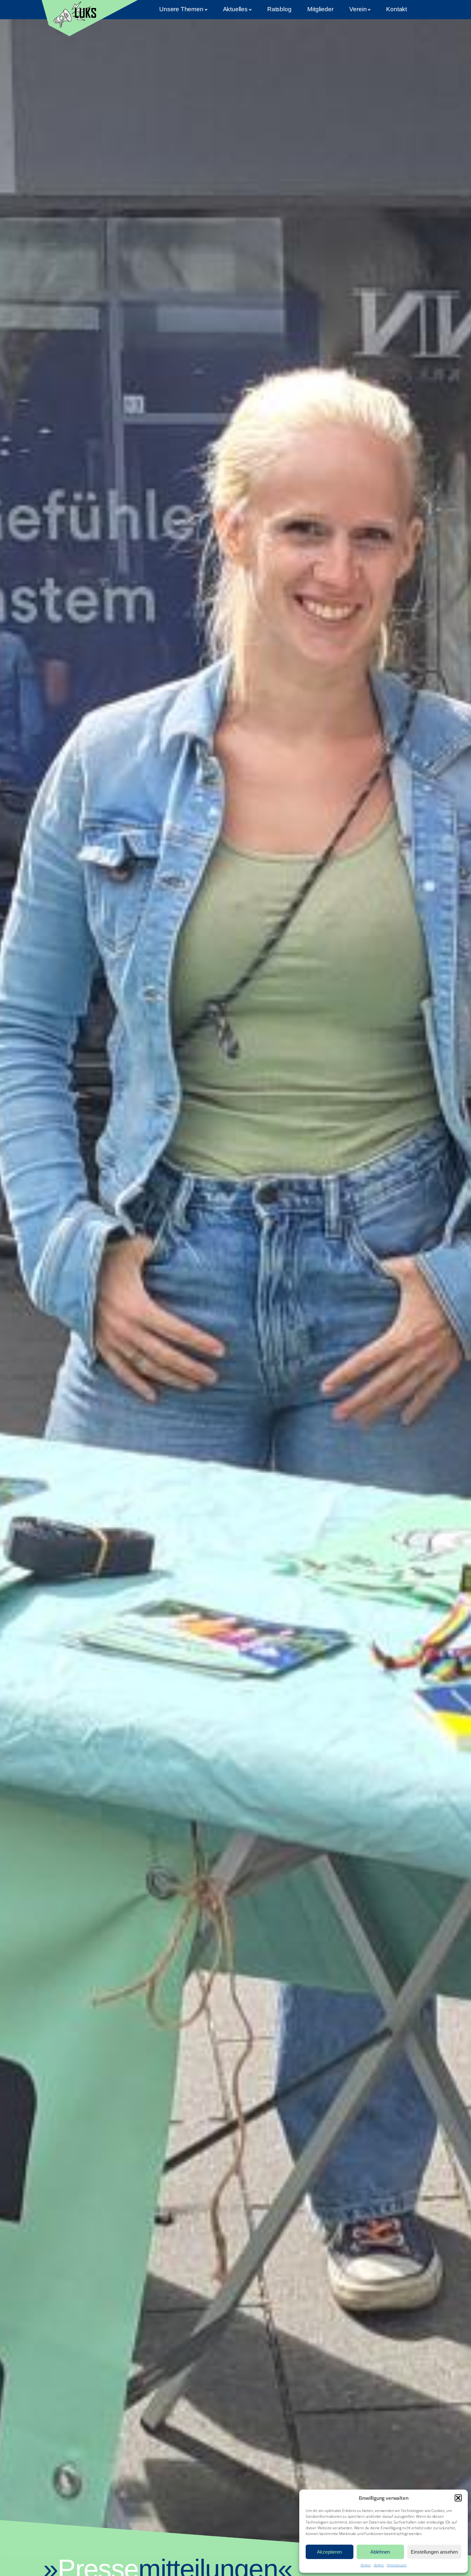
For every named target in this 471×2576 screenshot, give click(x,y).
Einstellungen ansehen (434, 2552)
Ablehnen (380, 2552)
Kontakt (397, 9)
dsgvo (365, 2565)
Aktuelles (235, 9)
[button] (458, 2498)
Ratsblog (279, 9)
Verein (358, 9)
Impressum (397, 2565)
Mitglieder (320, 9)
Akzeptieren (329, 2552)
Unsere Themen (181, 9)
